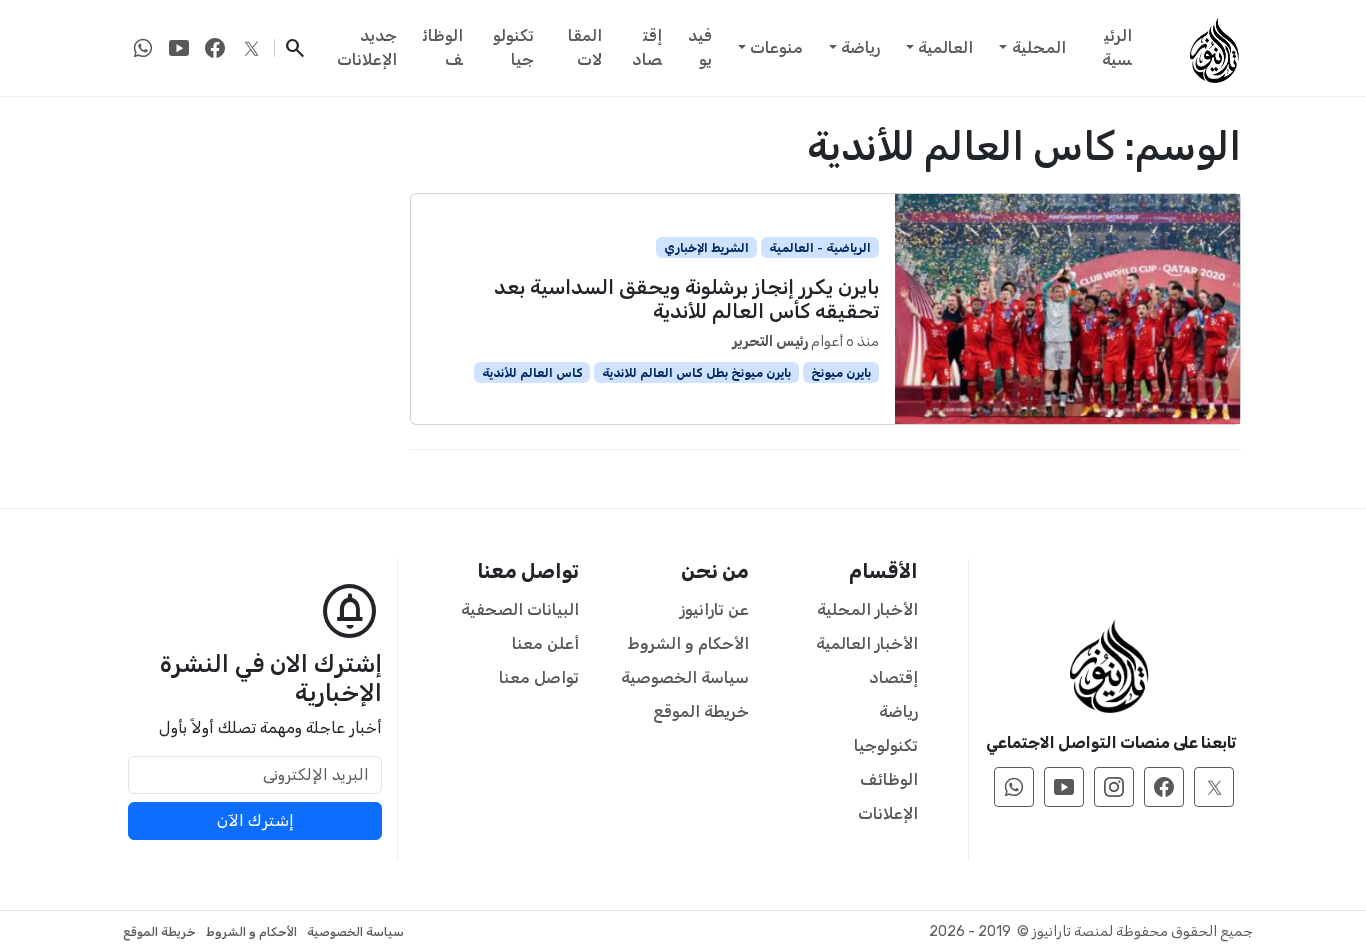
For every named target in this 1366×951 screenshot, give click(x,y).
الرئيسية (1117, 47)
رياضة (860, 47)
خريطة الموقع (701, 711)
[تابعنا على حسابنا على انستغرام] (1114, 787)
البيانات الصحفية (520, 609)
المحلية (1039, 47)
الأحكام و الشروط (688, 643)
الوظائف (443, 47)
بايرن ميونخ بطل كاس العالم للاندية (696, 373)
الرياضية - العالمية (820, 248)
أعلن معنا (545, 643)
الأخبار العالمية (867, 643)
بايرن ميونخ (841, 373)
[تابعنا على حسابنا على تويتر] (251, 48)
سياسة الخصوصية (685, 677)
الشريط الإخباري (706, 248)
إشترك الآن (255, 820)
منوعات (776, 47)
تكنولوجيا (513, 47)
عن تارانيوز (714, 609)
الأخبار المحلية (867, 609)
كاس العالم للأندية (532, 373)
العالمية (945, 47)
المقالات (585, 47)
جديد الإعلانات (367, 47)
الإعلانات (888, 813)
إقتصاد (647, 47)
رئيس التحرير (770, 341)
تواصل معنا (539, 677)
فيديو (700, 47)
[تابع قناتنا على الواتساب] (143, 48)
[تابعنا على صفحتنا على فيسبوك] (215, 48)
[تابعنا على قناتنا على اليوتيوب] (179, 48)
